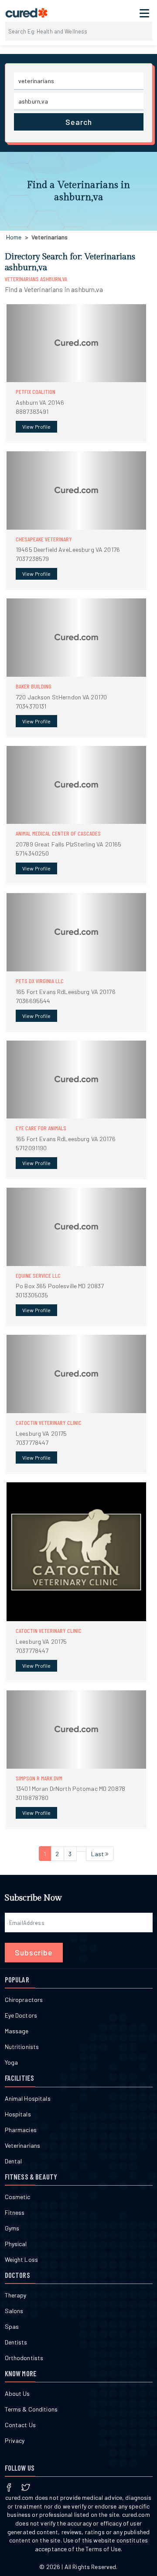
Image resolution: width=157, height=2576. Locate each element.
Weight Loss (22, 2259)
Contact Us (20, 2425)
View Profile (36, 427)
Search (79, 122)
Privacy (15, 2440)
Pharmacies (21, 2130)
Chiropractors (24, 2000)
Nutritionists (22, 2047)
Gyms (12, 2228)
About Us (17, 2393)
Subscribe (34, 1952)
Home (14, 237)
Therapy (16, 2295)
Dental (14, 2161)
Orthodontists (24, 2358)
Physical (16, 2244)
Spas (12, 2326)
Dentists (16, 2342)
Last (98, 1854)
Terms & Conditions (31, 2409)
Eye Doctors (21, 2015)
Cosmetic (18, 2197)
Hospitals (18, 2114)
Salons (14, 2311)
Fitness (15, 2212)
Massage (17, 2031)
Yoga (12, 2062)
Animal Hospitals (28, 2098)
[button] (77, 373)
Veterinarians (23, 2145)
